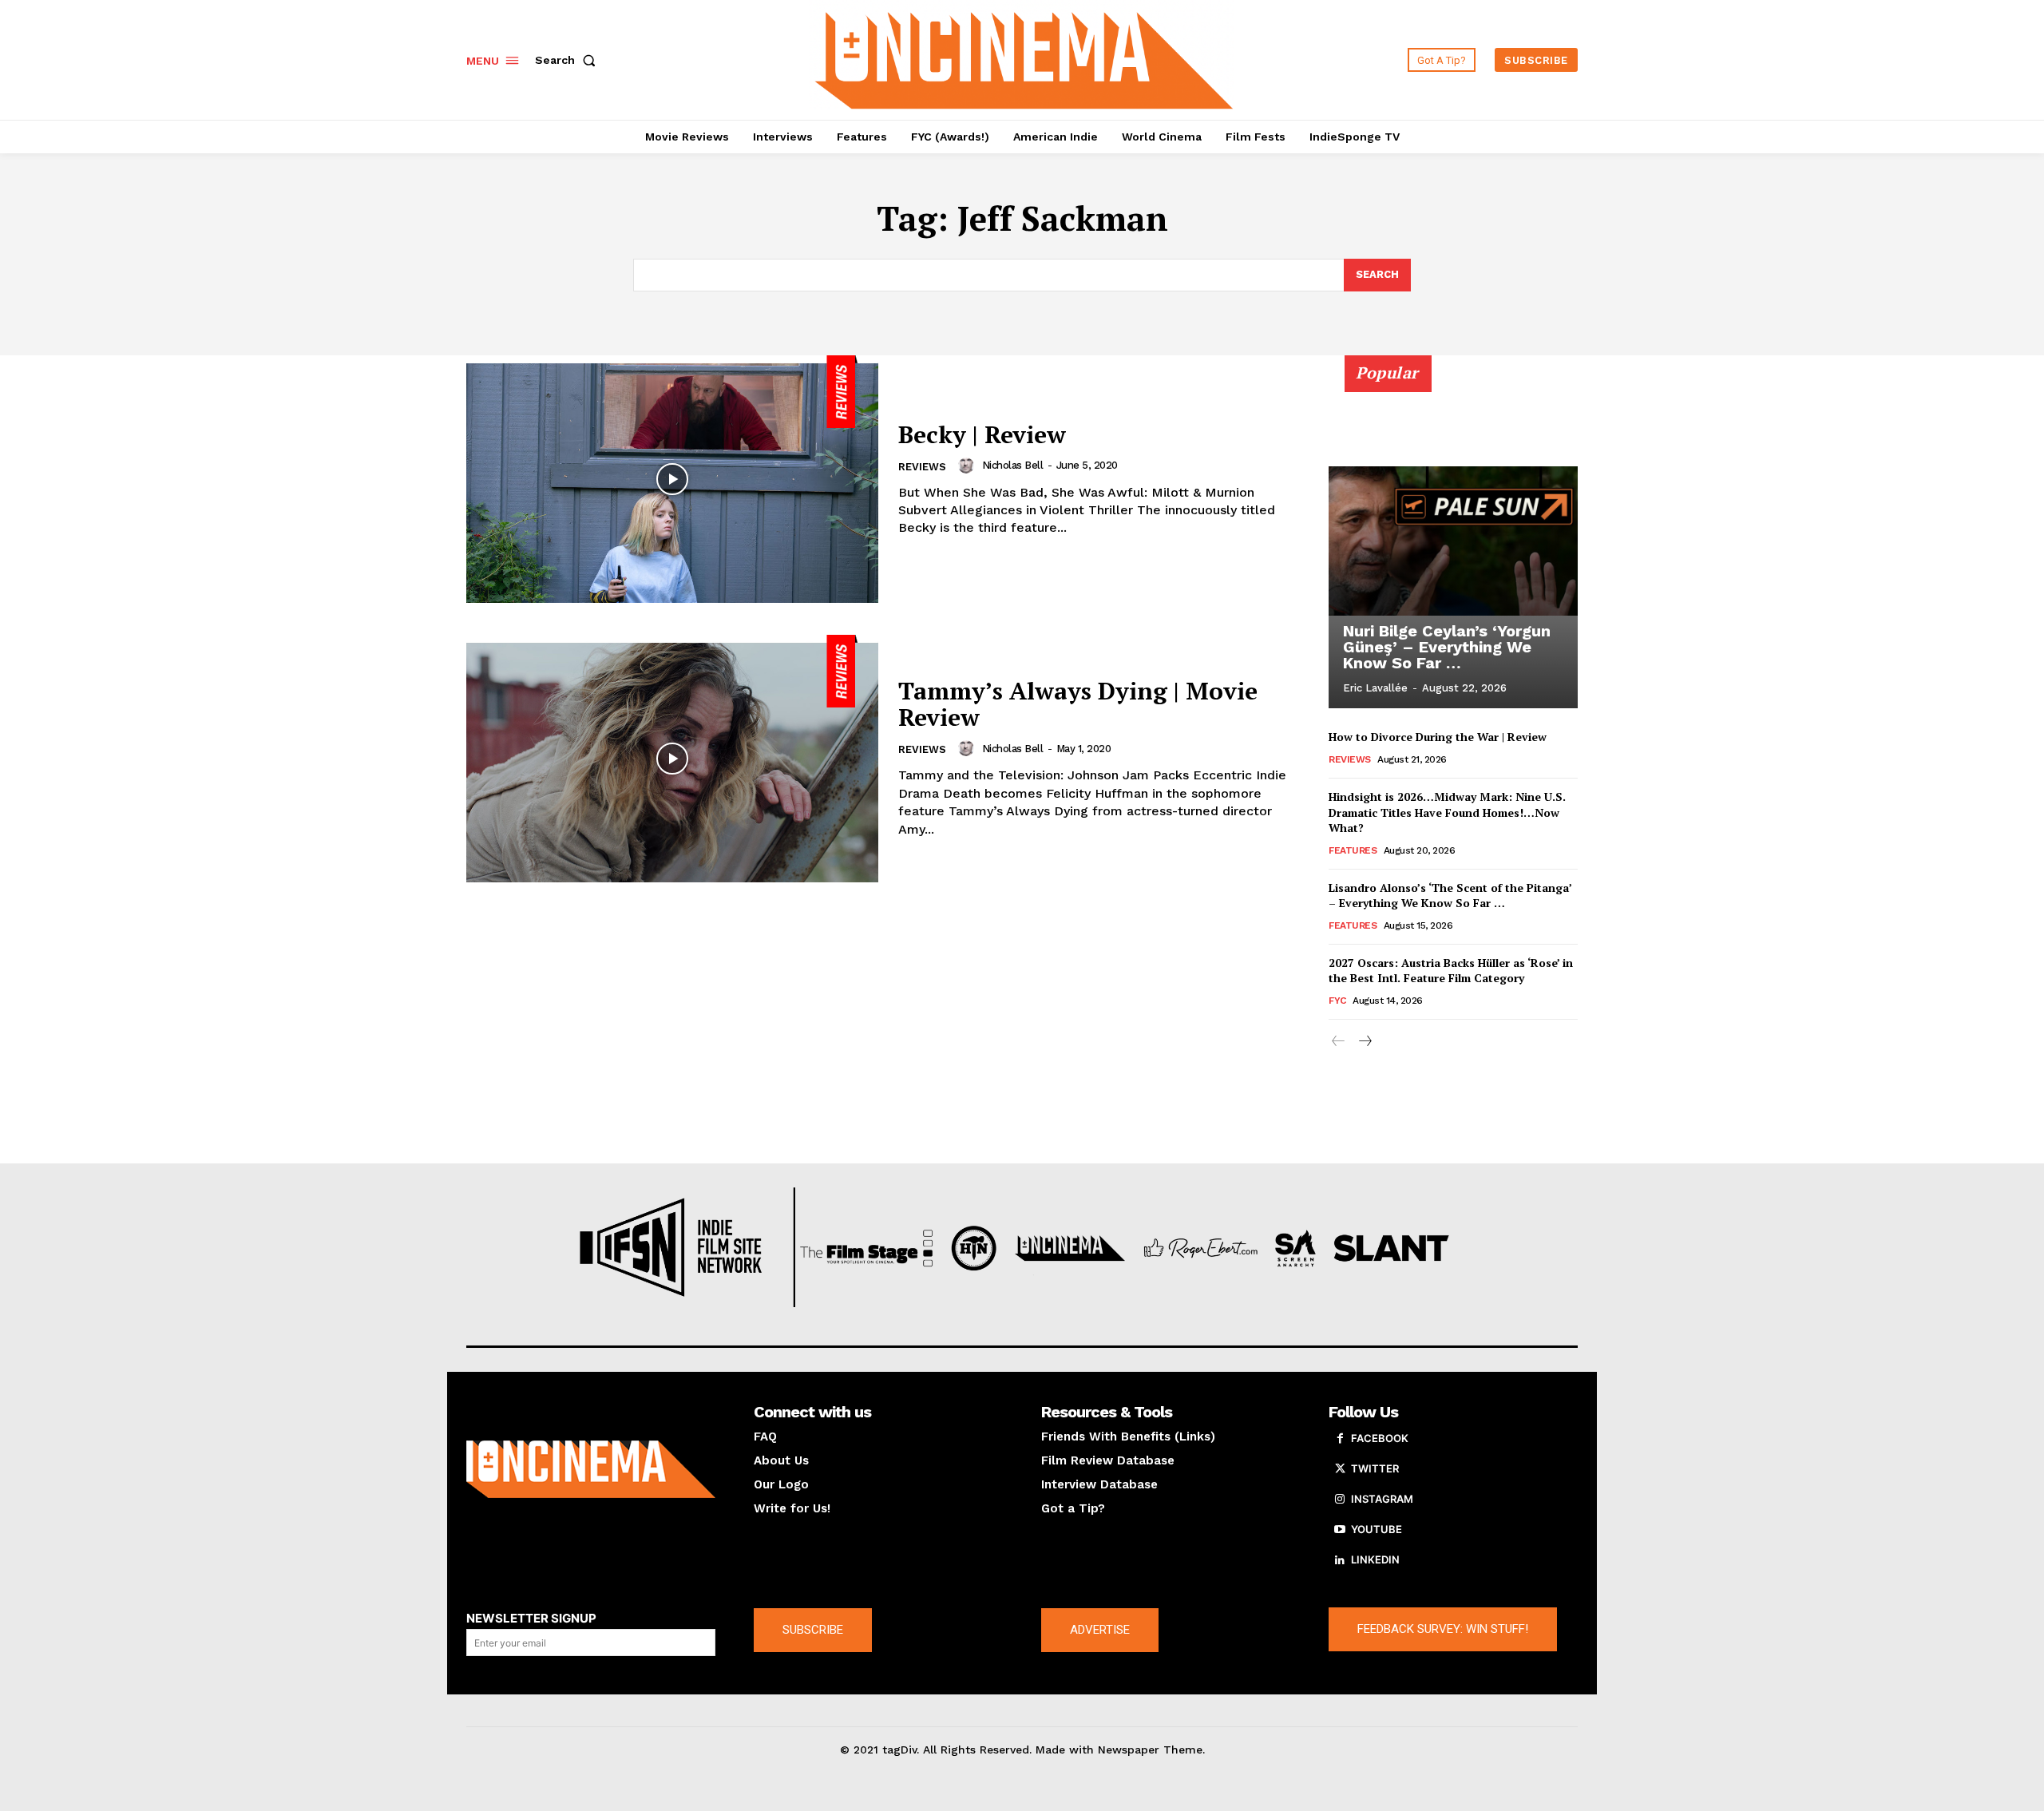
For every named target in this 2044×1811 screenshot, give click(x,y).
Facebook (1380, 1438)
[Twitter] (1340, 1469)
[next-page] (1364, 1042)
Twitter (1375, 1468)
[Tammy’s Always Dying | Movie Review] (672, 759)
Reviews (922, 467)
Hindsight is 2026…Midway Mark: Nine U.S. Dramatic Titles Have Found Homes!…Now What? (1447, 812)
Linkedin (1375, 1559)
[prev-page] (1339, 1042)
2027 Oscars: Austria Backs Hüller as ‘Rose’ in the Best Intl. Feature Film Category (1451, 971)
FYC (1337, 1001)
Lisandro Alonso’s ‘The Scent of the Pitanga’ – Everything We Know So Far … (1450, 896)
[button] (568, 60)
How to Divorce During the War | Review (1438, 737)
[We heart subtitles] (1024, 58)
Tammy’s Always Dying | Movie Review (1078, 704)
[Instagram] (1340, 1500)
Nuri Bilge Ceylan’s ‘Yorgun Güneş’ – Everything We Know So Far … (1447, 647)
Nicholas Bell (1013, 465)
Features (1353, 850)
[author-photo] (969, 466)
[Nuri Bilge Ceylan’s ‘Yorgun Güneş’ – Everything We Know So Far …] (1453, 541)
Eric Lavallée (1375, 688)
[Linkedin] (1340, 1560)
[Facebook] (1340, 1439)
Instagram (1382, 1499)
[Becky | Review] (672, 479)
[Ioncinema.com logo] (591, 1469)
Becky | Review (982, 434)
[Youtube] (1340, 1530)
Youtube (1377, 1529)
